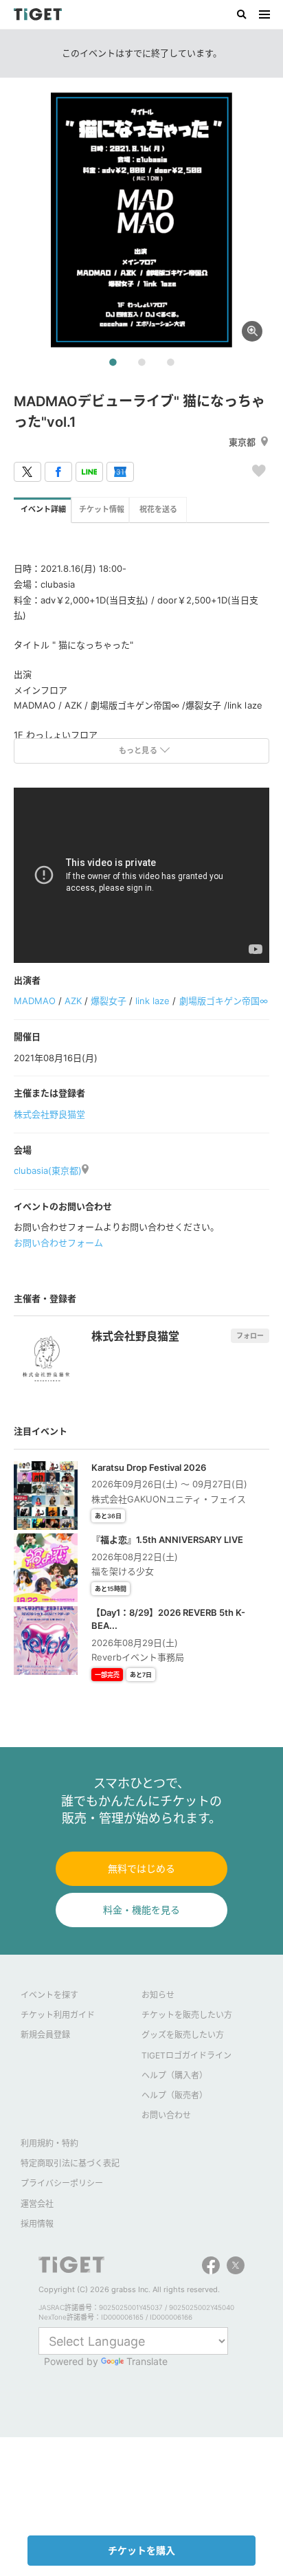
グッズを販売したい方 (183, 2035)
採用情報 (37, 2224)
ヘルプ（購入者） (174, 2075)
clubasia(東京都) (48, 1170)
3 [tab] (170, 363)
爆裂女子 (109, 1001)
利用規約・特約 (49, 2143)
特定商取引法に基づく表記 (70, 2163)
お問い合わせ (166, 2115)
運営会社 (37, 2204)
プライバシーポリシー (62, 2183)
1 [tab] (113, 363)
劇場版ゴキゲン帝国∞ (224, 1001)
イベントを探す (49, 1995)
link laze (152, 1001)
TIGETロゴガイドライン (186, 2055)
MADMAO (35, 1001)
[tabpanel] (141, 220)
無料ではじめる (141, 1868)
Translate (147, 2361)
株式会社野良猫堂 (49, 1114)
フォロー (250, 1335)
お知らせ (158, 1995)
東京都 (242, 442)
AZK (73, 1001)
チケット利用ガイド (58, 2015)
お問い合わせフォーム (58, 1243)
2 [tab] (141, 363)
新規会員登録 (45, 2035)
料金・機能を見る (141, 1910)
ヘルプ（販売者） (174, 2095)
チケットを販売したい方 (187, 2015)
